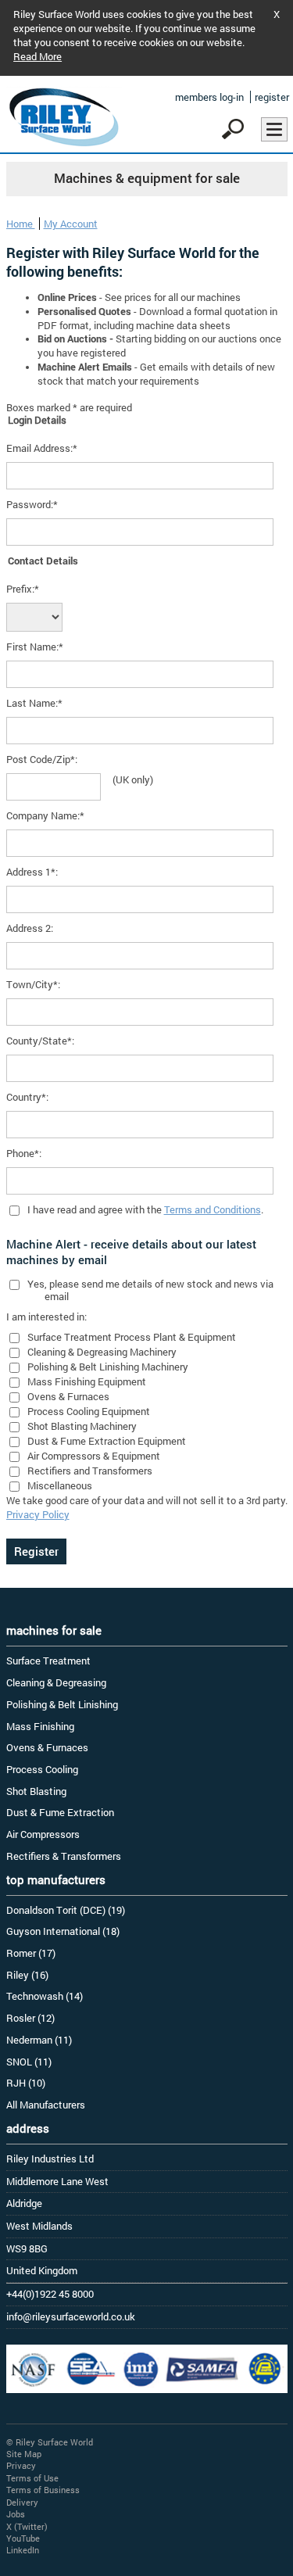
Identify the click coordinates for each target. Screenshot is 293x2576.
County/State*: (40, 1041)
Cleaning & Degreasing (56, 1682)
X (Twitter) (27, 2526)
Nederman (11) (39, 2040)
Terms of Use (32, 2478)
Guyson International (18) (63, 1931)
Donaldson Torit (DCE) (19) (66, 1910)
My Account (71, 224)
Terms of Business (43, 2490)
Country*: (27, 1097)
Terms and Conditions (213, 1209)
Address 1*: (32, 872)
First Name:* (35, 647)
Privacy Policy (38, 1514)
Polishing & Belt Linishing (62, 1704)
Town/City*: (33, 984)
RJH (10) (26, 2083)
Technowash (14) (45, 1996)
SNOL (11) (29, 2062)
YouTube (23, 2538)
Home (21, 224)
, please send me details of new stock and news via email (159, 1290)
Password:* (32, 504)
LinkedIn (23, 2550)
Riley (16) (27, 1975)
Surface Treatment (48, 1661)
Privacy (21, 2465)
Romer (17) (31, 1953)
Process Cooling (42, 1769)
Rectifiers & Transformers (64, 1856)
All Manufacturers (46, 2105)
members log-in (209, 97)
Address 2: (30, 928)
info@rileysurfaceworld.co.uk (71, 2316)
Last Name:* (34, 703)
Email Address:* (42, 448)
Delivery (22, 2502)
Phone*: (24, 1153)
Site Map (24, 2454)
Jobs (16, 2514)
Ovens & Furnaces (47, 1747)
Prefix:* (23, 589)
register (272, 97)
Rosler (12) (30, 2018)
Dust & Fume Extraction (60, 1812)
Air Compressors (43, 1834)
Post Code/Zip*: (42, 759)
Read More (38, 56)
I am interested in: (46, 1317)
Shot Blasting (36, 1791)
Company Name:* (45, 815)
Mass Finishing (40, 1726)
